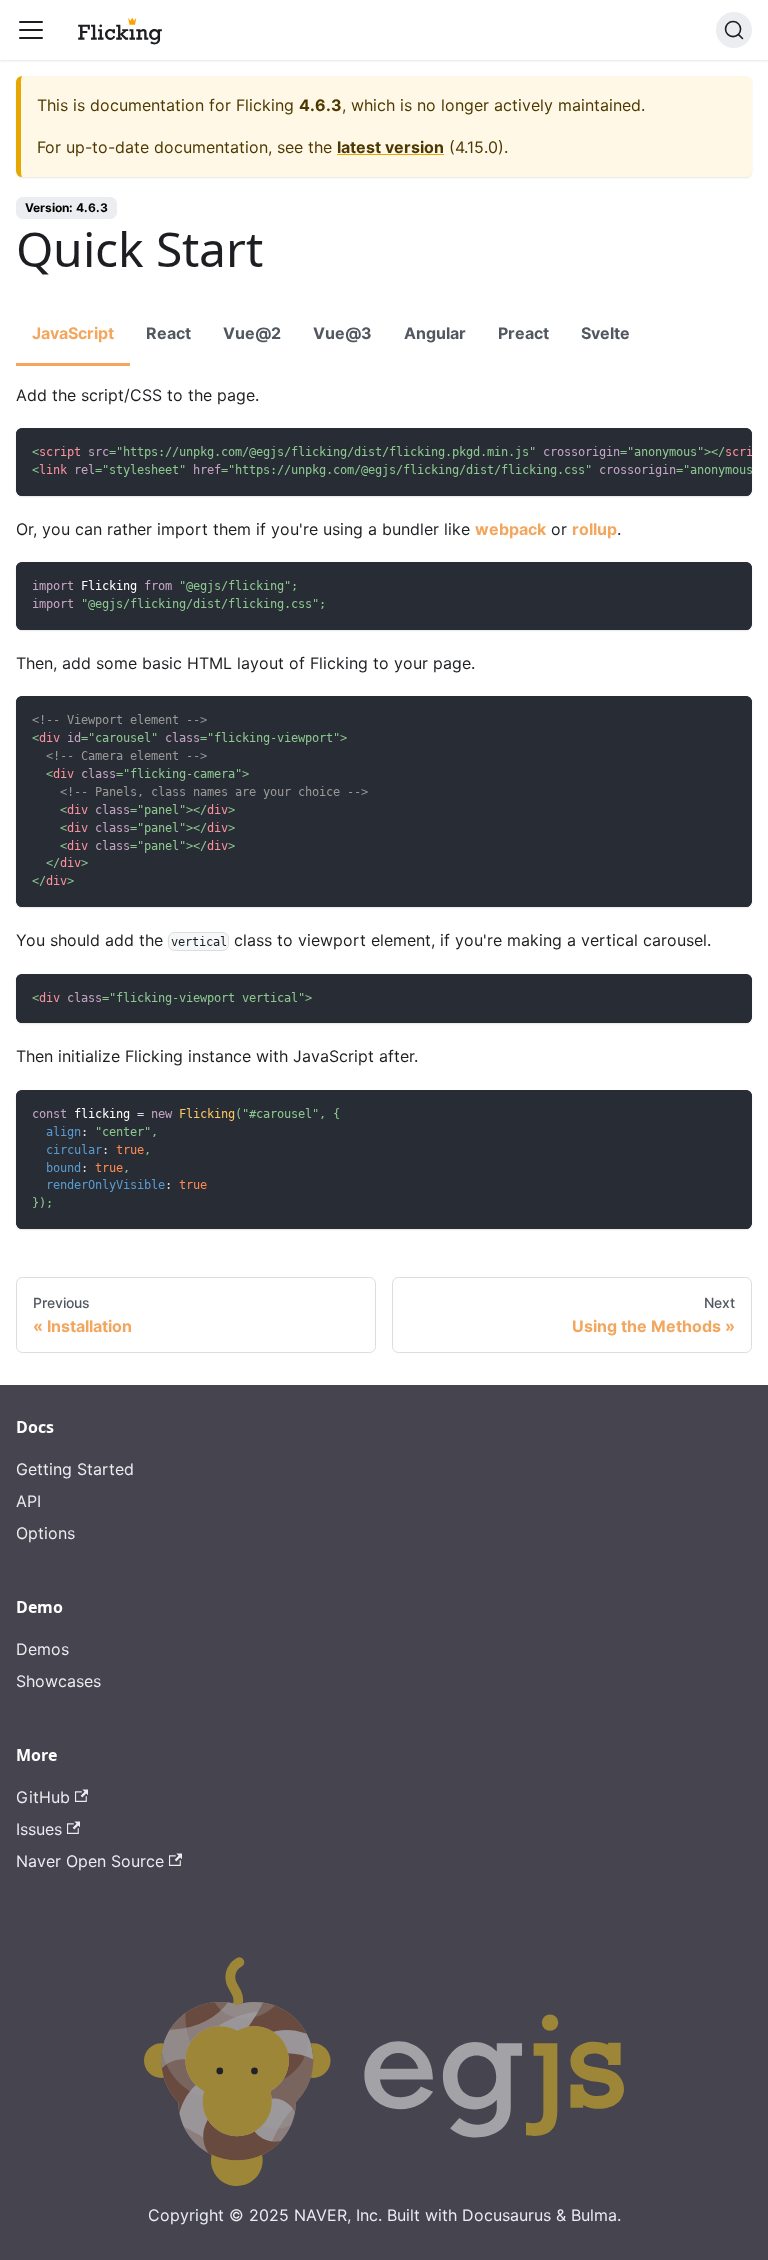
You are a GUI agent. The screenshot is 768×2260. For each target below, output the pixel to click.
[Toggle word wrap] (691, 453)
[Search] (734, 30)
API (28, 1501)
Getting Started (75, 1469)
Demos (42, 1649)
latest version (390, 147)
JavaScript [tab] (73, 333)
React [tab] (168, 333)
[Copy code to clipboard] (727, 453)
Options (45, 1533)
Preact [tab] (523, 333)
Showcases (58, 1681)
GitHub (43, 1797)
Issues (39, 1829)
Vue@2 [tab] (252, 333)
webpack (510, 529)
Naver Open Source (90, 1861)
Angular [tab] (435, 333)
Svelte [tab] (605, 333)
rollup (594, 529)
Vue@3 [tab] (342, 333)
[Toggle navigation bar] (31, 30)
